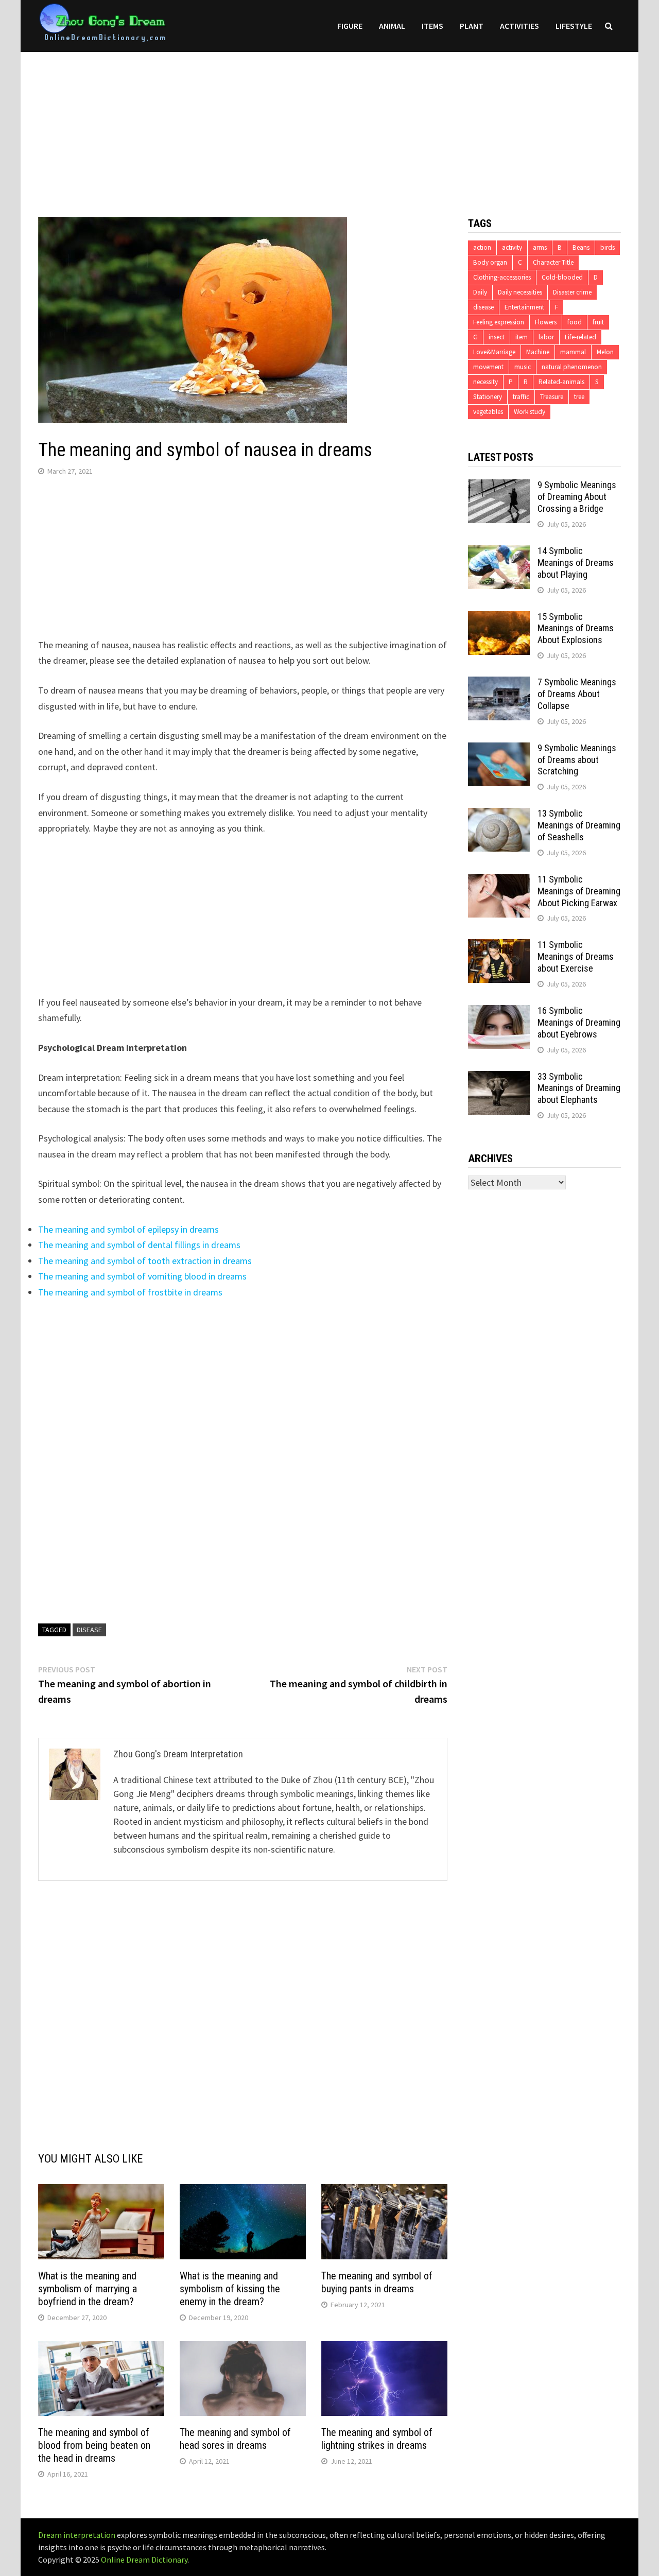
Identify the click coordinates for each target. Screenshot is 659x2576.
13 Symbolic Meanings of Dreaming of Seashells (579, 825)
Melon (605, 352)
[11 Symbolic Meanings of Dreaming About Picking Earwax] (499, 881)
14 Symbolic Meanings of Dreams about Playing (576, 563)
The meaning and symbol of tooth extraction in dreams (145, 1261)
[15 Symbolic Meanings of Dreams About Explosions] (499, 618)
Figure (350, 26)
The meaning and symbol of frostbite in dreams (130, 1292)
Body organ (490, 262)
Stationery (488, 397)
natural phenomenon (572, 367)
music (523, 367)
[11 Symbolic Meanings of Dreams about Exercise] (499, 946)
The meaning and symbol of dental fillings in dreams (139, 1245)
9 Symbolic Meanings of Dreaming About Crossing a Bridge (577, 497)
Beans (581, 247)
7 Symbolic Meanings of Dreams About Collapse (577, 694)
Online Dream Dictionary (144, 2560)
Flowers (546, 322)
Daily (480, 292)
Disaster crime (572, 292)
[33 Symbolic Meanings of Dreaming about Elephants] (499, 1078)
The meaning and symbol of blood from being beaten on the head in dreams (94, 2445)
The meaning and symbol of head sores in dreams (235, 2439)
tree (579, 397)
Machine (538, 352)
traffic (521, 397)
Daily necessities (520, 292)
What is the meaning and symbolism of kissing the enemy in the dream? (230, 2289)
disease (89, 1630)
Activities (519, 26)
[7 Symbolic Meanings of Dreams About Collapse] (499, 684)
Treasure (552, 397)
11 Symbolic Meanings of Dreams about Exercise (576, 956)
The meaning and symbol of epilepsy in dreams (128, 1229)
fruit (598, 322)
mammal (573, 352)
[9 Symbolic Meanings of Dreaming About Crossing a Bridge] (499, 486)
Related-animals (561, 382)
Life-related (580, 337)
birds (608, 247)
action (482, 247)
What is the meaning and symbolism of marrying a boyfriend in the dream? (88, 2289)
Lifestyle (574, 26)
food (575, 322)
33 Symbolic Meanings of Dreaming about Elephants (579, 1088)
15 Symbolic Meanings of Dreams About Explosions (576, 628)
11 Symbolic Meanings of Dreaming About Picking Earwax (579, 891)
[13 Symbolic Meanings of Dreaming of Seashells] (499, 815)
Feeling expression (499, 322)
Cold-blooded (562, 277)
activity (512, 247)
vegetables (488, 412)
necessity (485, 382)
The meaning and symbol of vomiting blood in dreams (142, 1276)
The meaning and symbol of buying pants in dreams (377, 2282)
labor (546, 337)
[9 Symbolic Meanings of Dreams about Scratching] (499, 749)
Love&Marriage (494, 352)
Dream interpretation (77, 2535)
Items (432, 26)
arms (540, 247)
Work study (530, 412)
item (522, 337)
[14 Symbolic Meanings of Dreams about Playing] (499, 552)
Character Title (553, 262)
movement (488, 367)
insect (497, 337)
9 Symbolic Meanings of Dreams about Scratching (577, 760)
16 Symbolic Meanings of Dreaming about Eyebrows (579, 1022)
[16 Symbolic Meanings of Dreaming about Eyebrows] (499, 1012)
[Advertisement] (329, 124)
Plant (472, 26)
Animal (392, 26)
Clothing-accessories (502, 277)
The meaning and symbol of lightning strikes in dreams (377, 2439)
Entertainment (524, 307)
